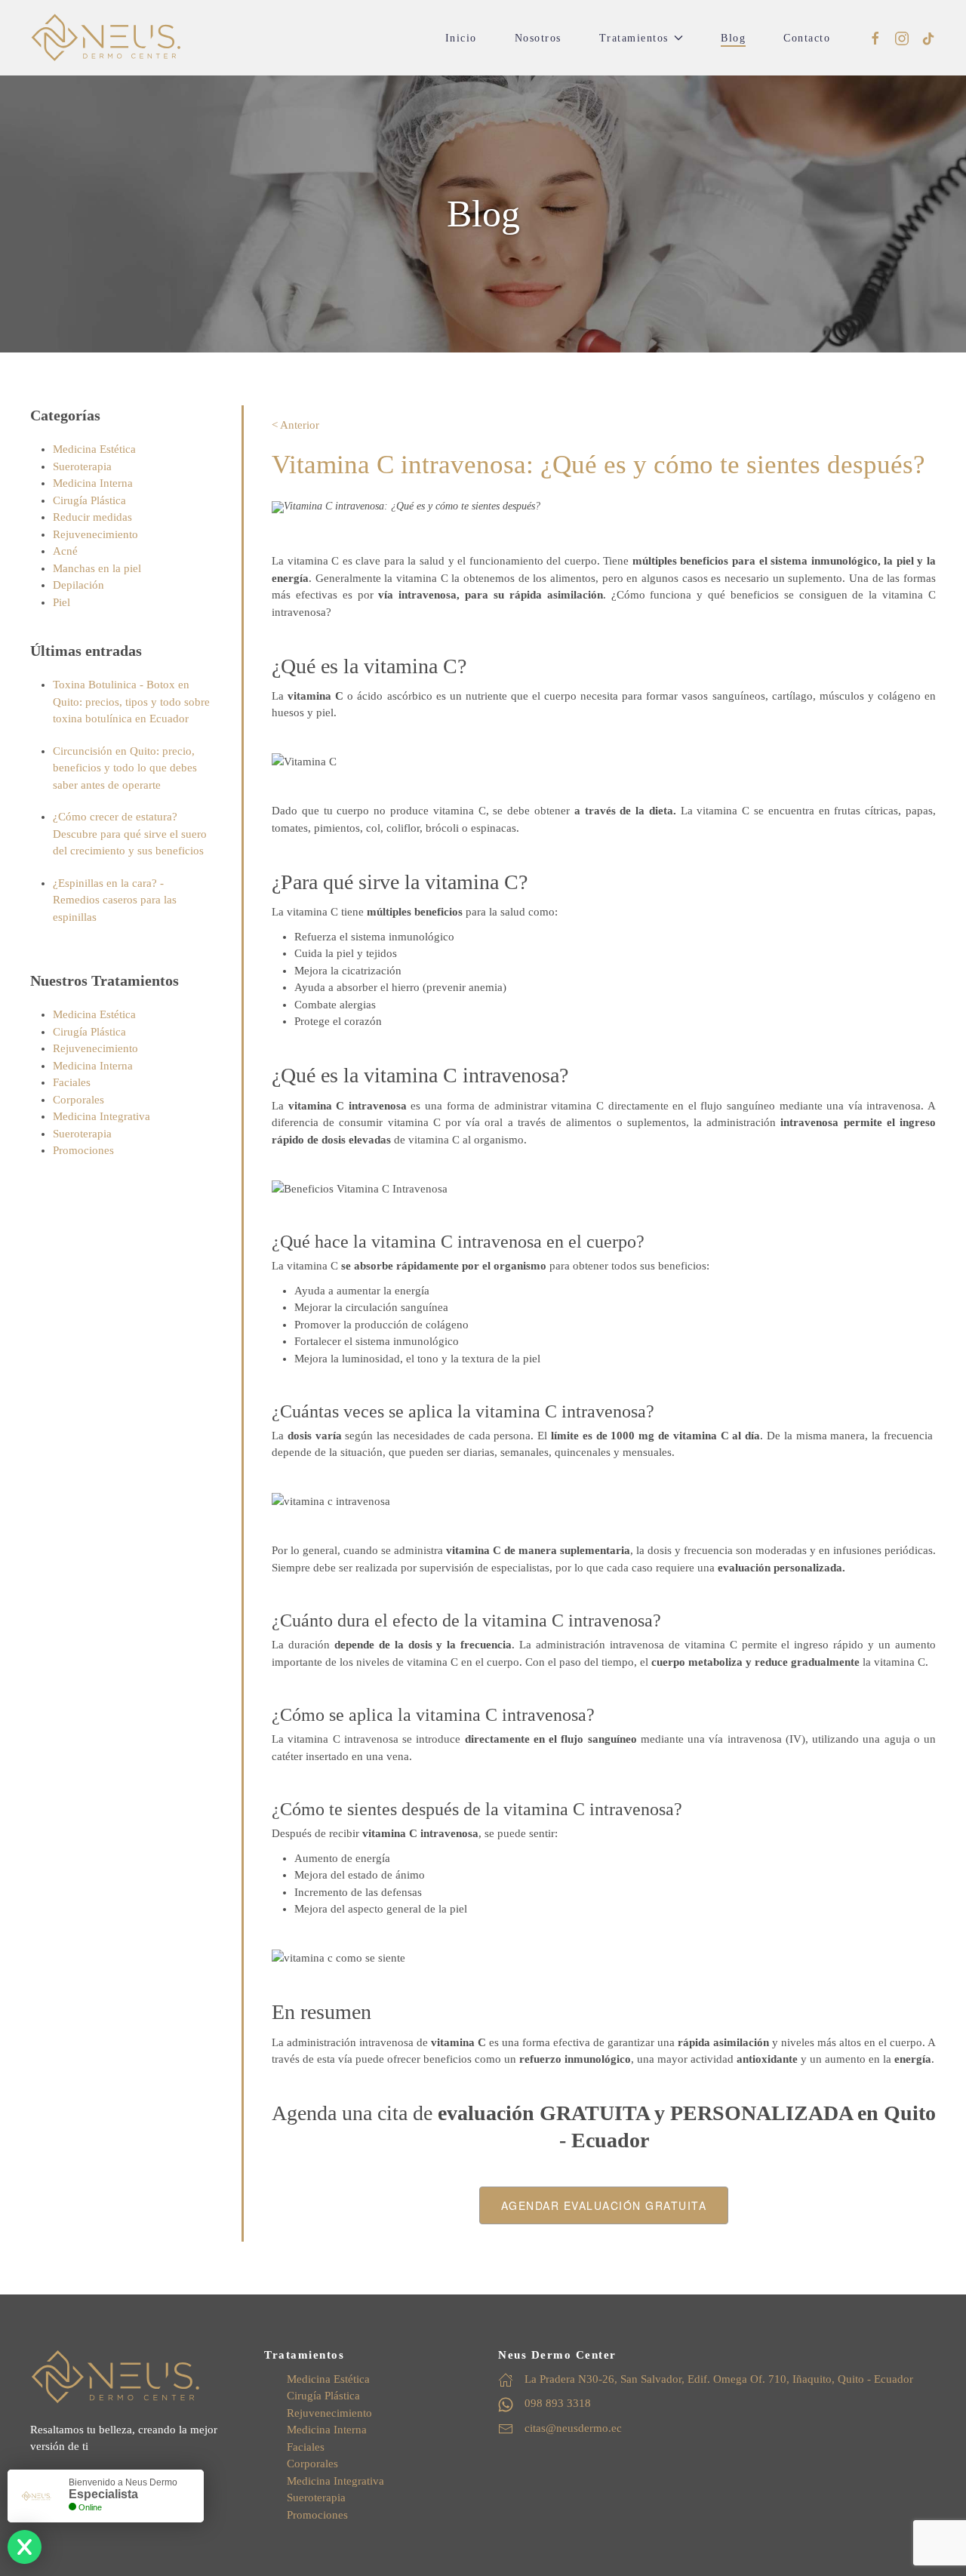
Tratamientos (634, 38)
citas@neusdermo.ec (573, 2428)
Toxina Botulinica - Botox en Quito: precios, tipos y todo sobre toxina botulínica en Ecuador (131, 702)
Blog (733, 38)
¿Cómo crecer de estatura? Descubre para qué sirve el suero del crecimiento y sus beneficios (130, 834)
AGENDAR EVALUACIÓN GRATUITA (604, 2205)
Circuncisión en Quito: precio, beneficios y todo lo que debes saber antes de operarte (125, 768)
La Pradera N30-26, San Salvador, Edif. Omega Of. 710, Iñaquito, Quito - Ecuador (719, 2379)
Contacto (807, 38)
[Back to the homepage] (106, 38)
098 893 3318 (558, 2403)
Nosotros (538, 38)
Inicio (461, 38)
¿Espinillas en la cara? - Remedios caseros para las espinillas (115, 900)
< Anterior (295, 425)
